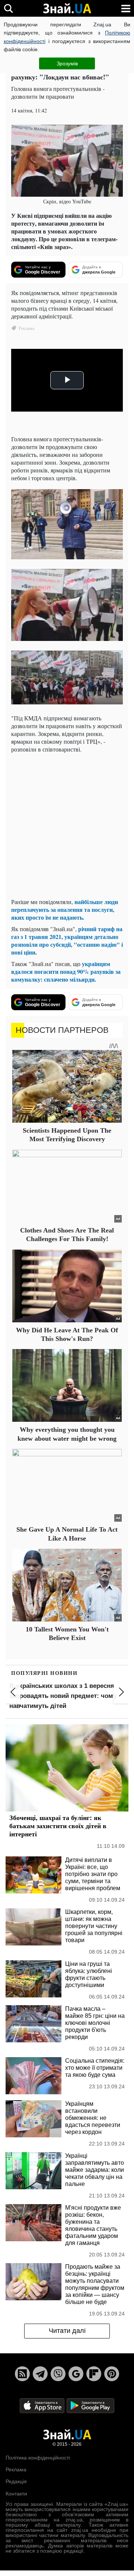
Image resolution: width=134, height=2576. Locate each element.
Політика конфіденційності (38, 2458)
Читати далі (67, 2331)
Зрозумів (67, 63)
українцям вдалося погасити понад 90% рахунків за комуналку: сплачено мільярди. (66, 971)
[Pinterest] (112, 2374)
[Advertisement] (67, 825)
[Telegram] (40, 2374)
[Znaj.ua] (67, 9)
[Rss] (22, 2374)
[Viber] (58, 2374)
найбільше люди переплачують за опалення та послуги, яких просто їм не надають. (65, 909)
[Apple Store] (43, 2405)
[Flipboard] (94, 2374)
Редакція (16, 2481)
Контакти (16, 2494)
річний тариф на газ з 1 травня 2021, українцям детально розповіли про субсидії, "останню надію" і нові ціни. (67, 940)
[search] (8, 8)
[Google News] (76, 2374)
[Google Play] (90, 2405)
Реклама (16, 2469)
